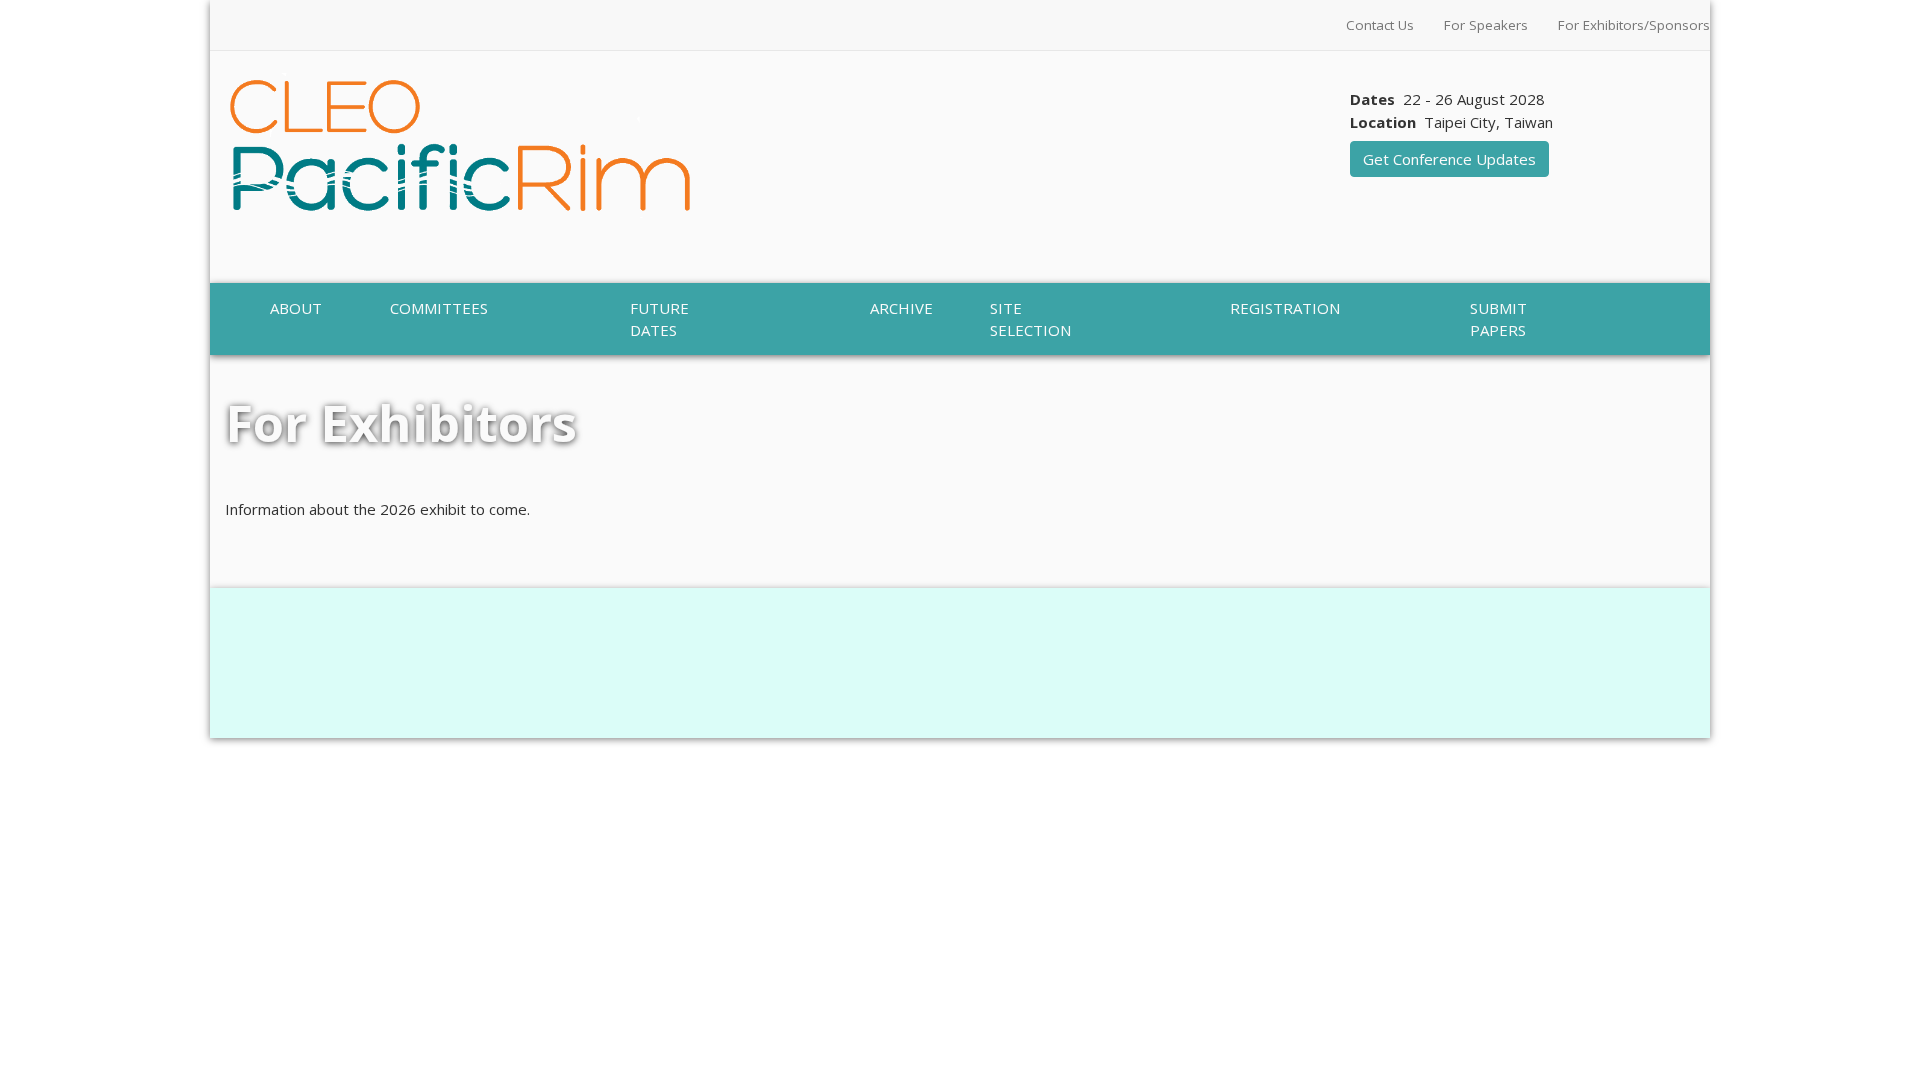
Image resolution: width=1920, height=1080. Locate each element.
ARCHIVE (901, 308)
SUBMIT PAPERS (1498, 319)
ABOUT (296, 308)
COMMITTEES (439, 308)
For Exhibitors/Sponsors (1634, 25)
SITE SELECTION (1030, 319)
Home (247, 366)
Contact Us (1380, 25)
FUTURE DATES (659, 319)
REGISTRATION (1285, 308)
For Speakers (1486, 25)
